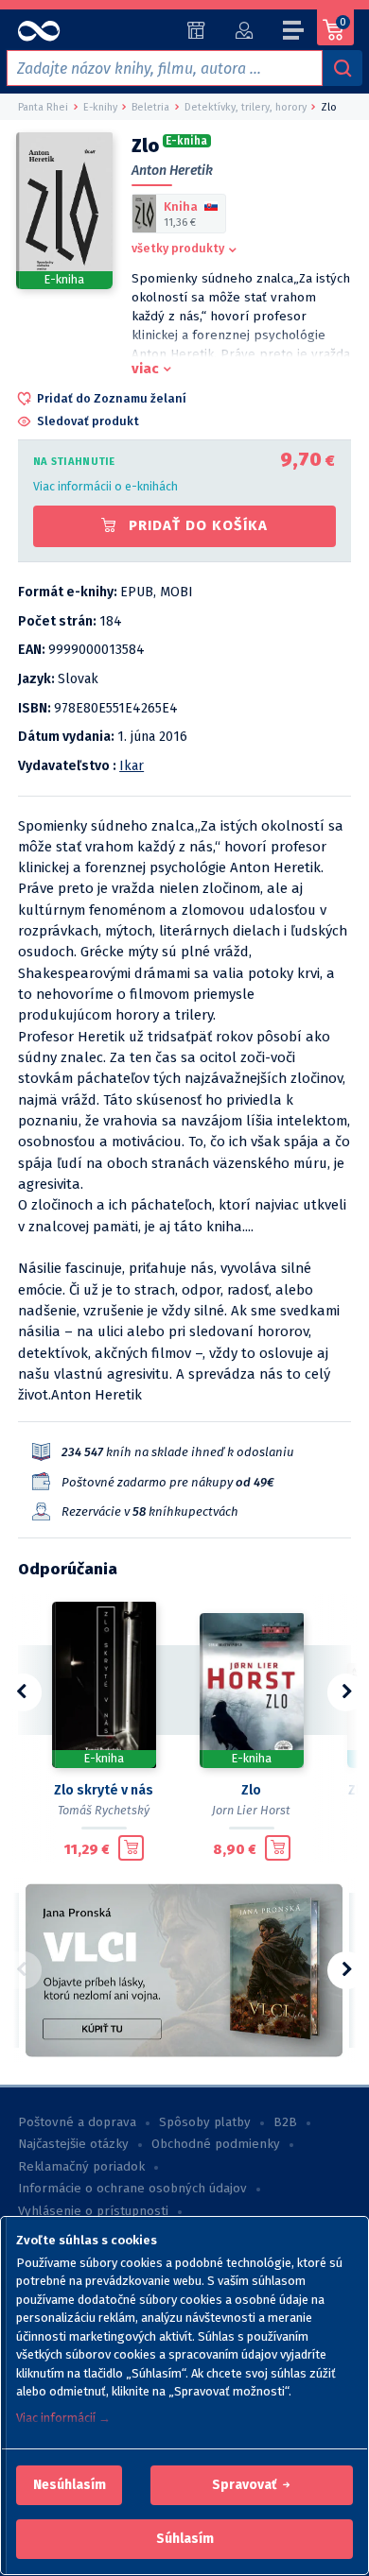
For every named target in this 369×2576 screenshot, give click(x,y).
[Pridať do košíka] (131, 1848)
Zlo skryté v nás (104, 1790)
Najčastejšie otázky (73, 2144)
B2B (285, 2122)
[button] (70, 2485)
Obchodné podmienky (216, 2144)
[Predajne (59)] (196, 30)
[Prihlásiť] (244, 30)
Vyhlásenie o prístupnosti (93, 2211)
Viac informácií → (63, 2418)
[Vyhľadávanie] (343, 68)
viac (145, 369)
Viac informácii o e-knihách (105, 486)
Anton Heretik (172, 171)
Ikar (132, 766)
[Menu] (294, 33)
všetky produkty (178, 248)
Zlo (251, 1790)
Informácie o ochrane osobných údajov (132, 2189)
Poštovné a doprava (77, 2122)
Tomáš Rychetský (104, 1810)
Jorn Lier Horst (251, 1810)
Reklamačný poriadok (81, 2167)
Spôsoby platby (205, 2122)
